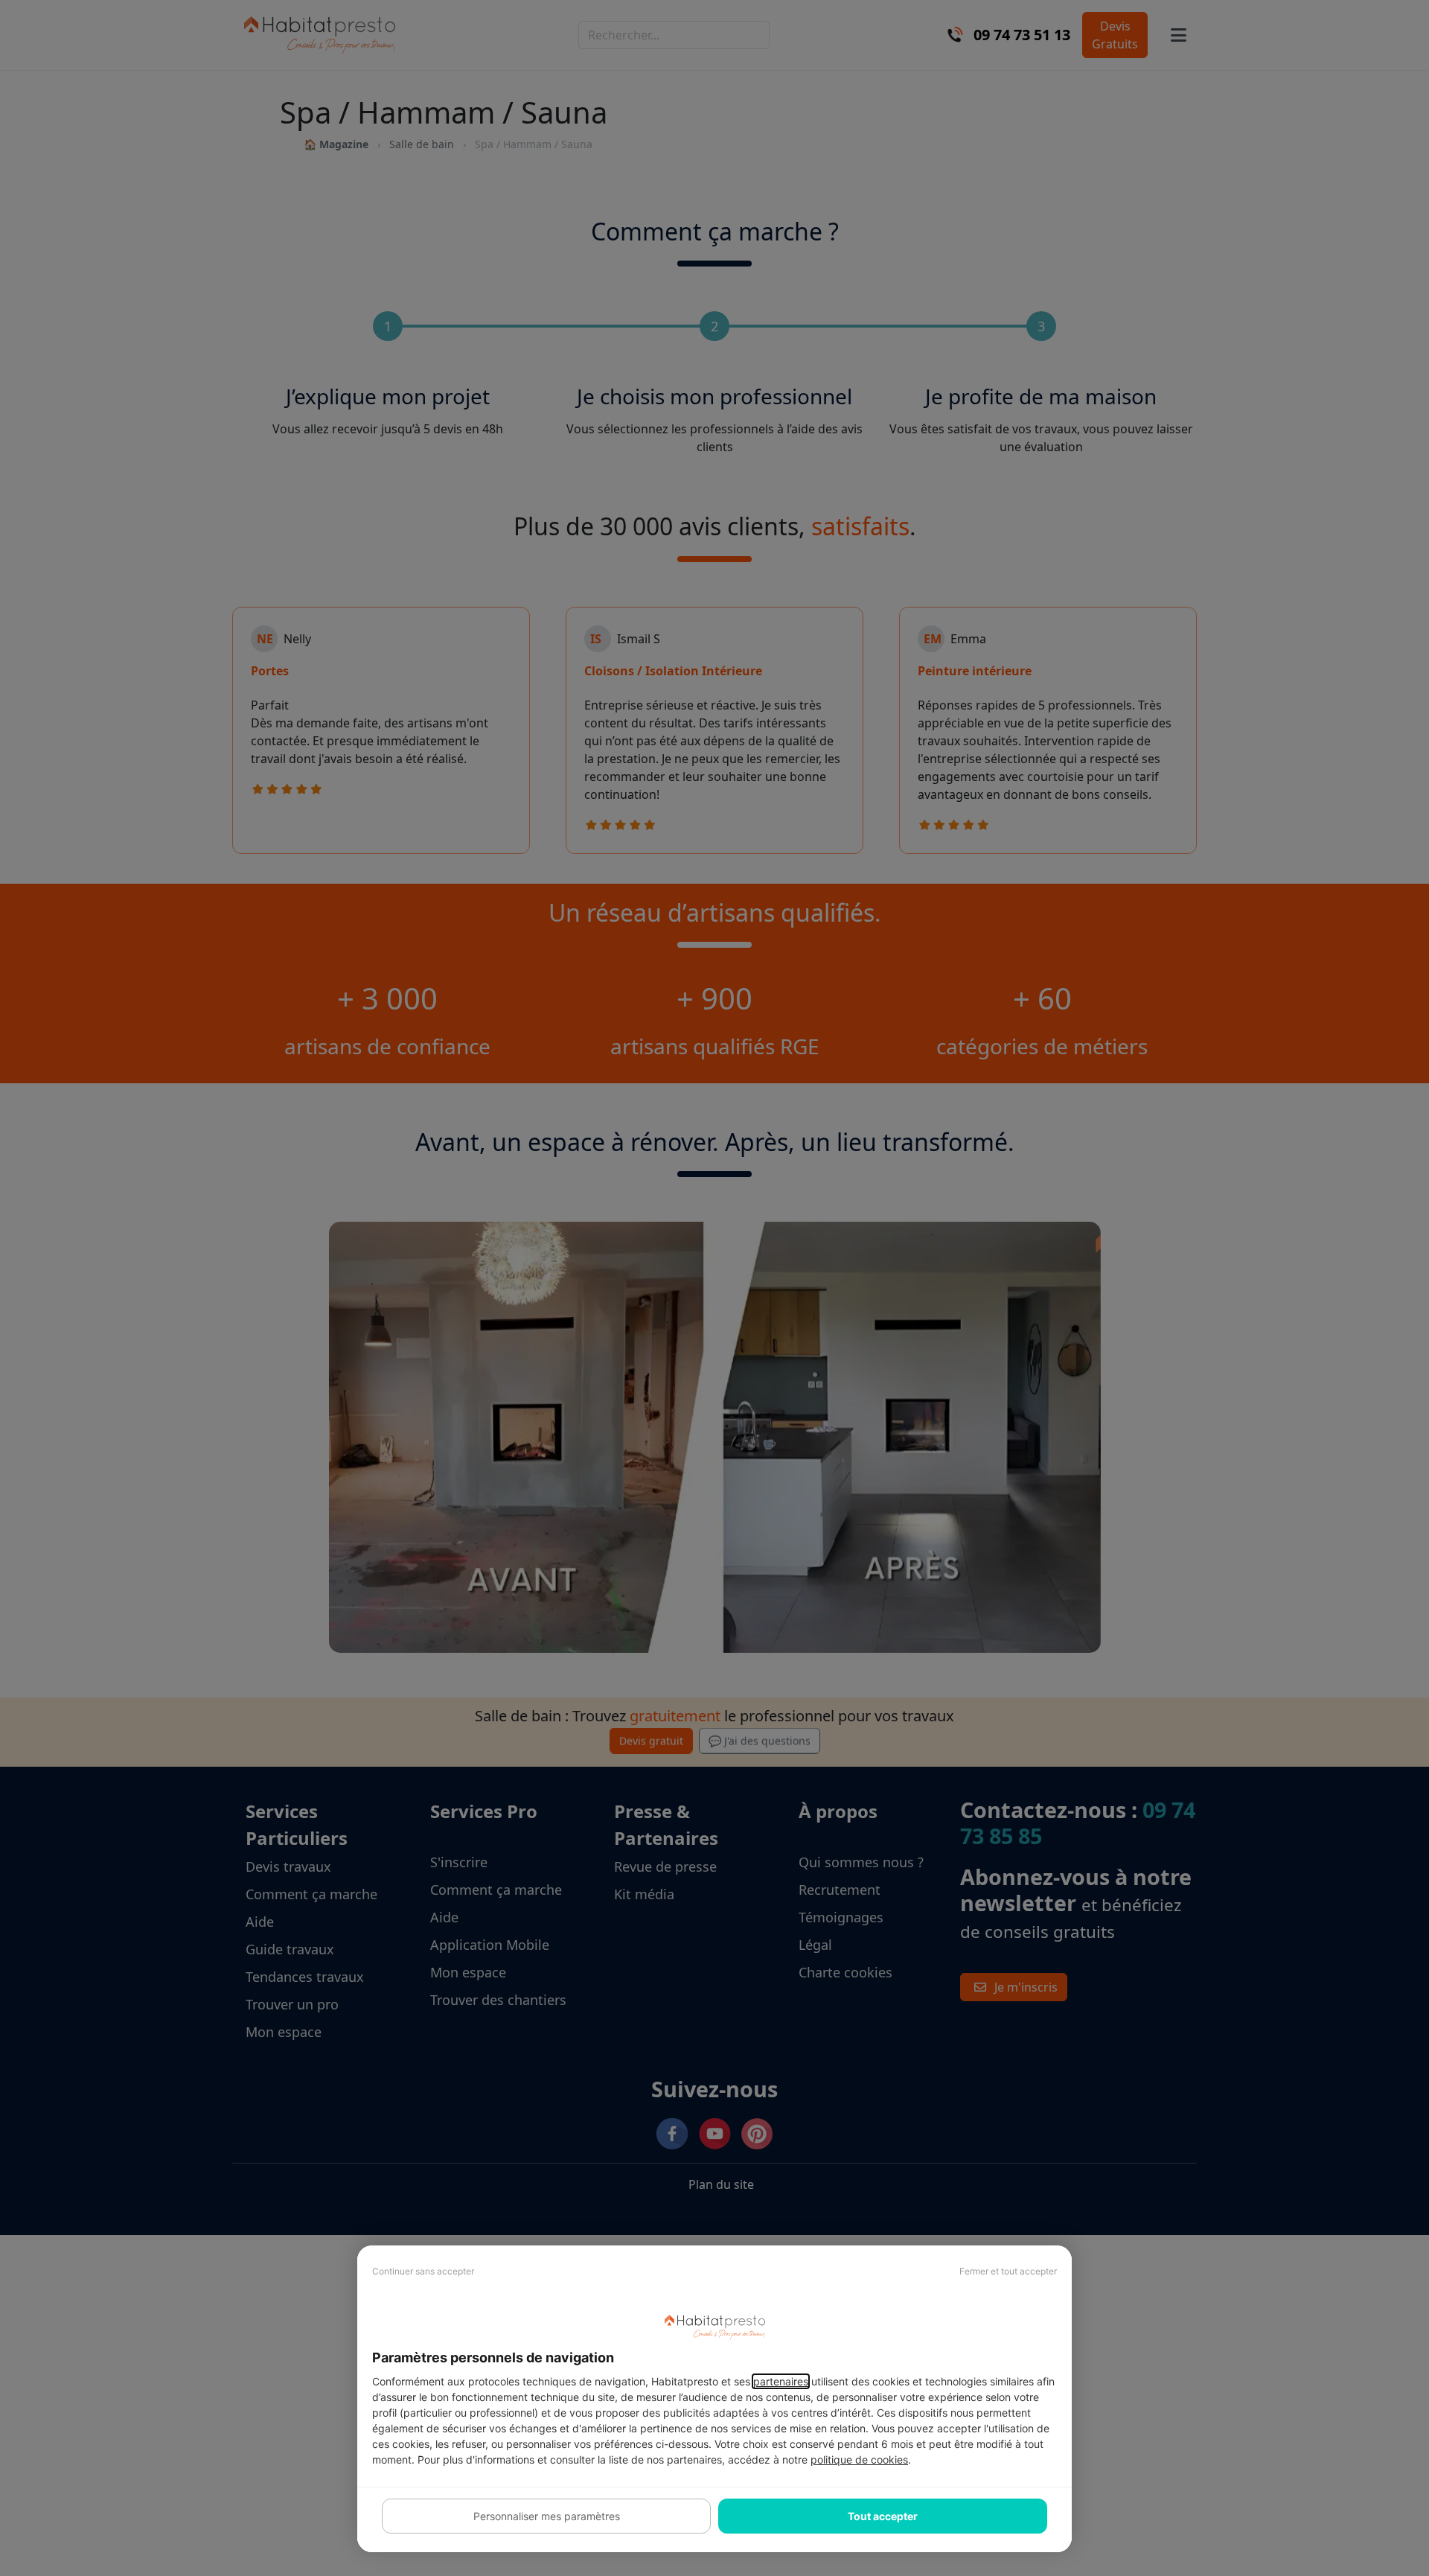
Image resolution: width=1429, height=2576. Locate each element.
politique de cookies (859, 2459)
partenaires (781, 2381)
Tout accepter (883, 2516)
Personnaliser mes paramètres (547, 2516)
